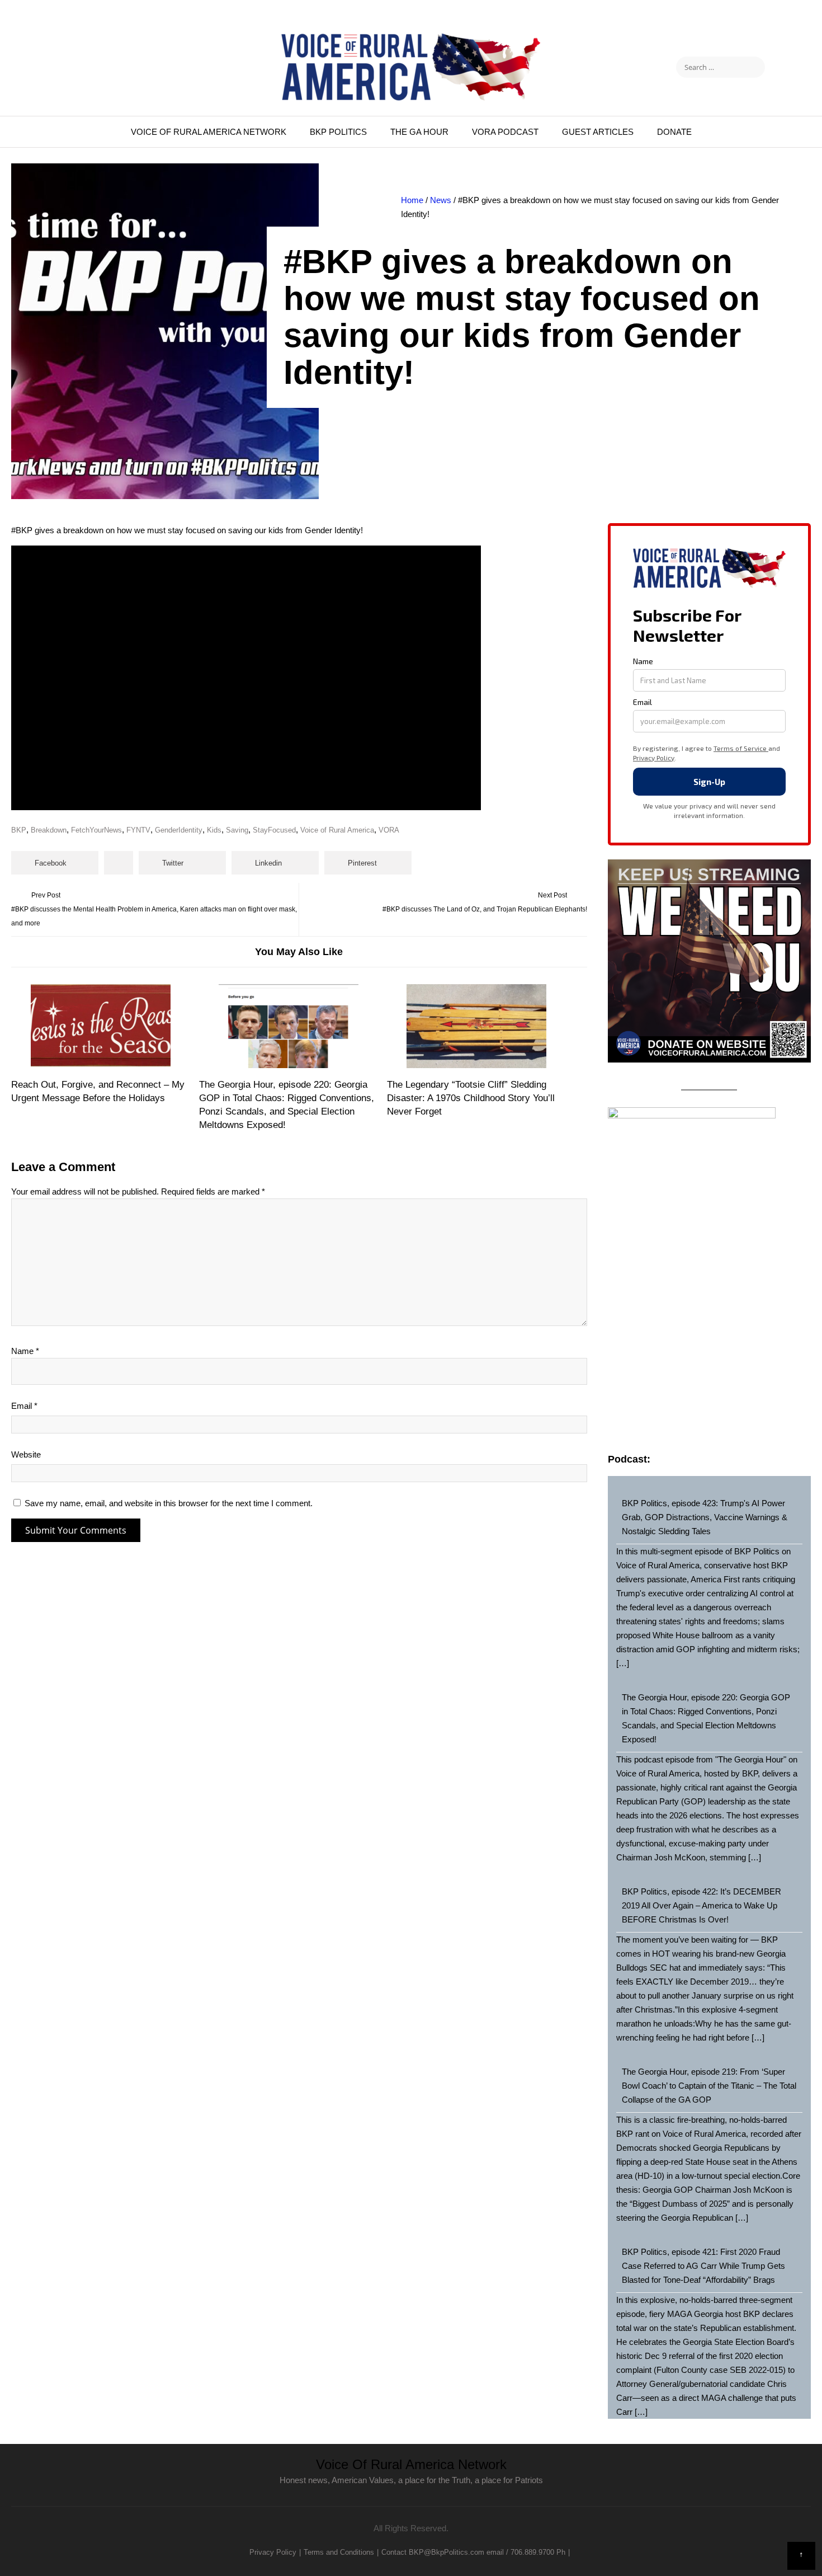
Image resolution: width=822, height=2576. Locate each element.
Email (24, 1406)
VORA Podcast (505, 132)
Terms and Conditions (339, 2552)
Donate (674, 132)
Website (26, 1454)
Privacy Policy (273, 2552)
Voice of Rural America (337, 830)
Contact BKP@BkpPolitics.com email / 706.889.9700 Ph (473, 2552)
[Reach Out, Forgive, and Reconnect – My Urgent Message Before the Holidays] (100, 1026)
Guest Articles (598, 132)
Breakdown (49, 830)
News (441, 200)
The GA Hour (419, 132)
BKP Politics (338, 132)
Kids (214, 830)
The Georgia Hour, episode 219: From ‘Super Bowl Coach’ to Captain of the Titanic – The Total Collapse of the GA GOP (709, 2086)
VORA (389, 830)
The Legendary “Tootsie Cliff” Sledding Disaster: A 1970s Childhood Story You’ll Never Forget (471, 1098)
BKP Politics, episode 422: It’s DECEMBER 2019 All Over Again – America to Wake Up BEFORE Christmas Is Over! (701, 1905)
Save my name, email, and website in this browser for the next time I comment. (169, 1503)
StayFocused (274, 830)
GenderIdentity (179, 830)
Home (412, 200)
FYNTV (138, 830)
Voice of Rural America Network (209, 132)
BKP (19, 830)
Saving (237, 830)
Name (25, 1351)
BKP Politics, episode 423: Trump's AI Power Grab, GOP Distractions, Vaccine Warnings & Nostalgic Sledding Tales (705, 1517)
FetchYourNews (96, 830)
